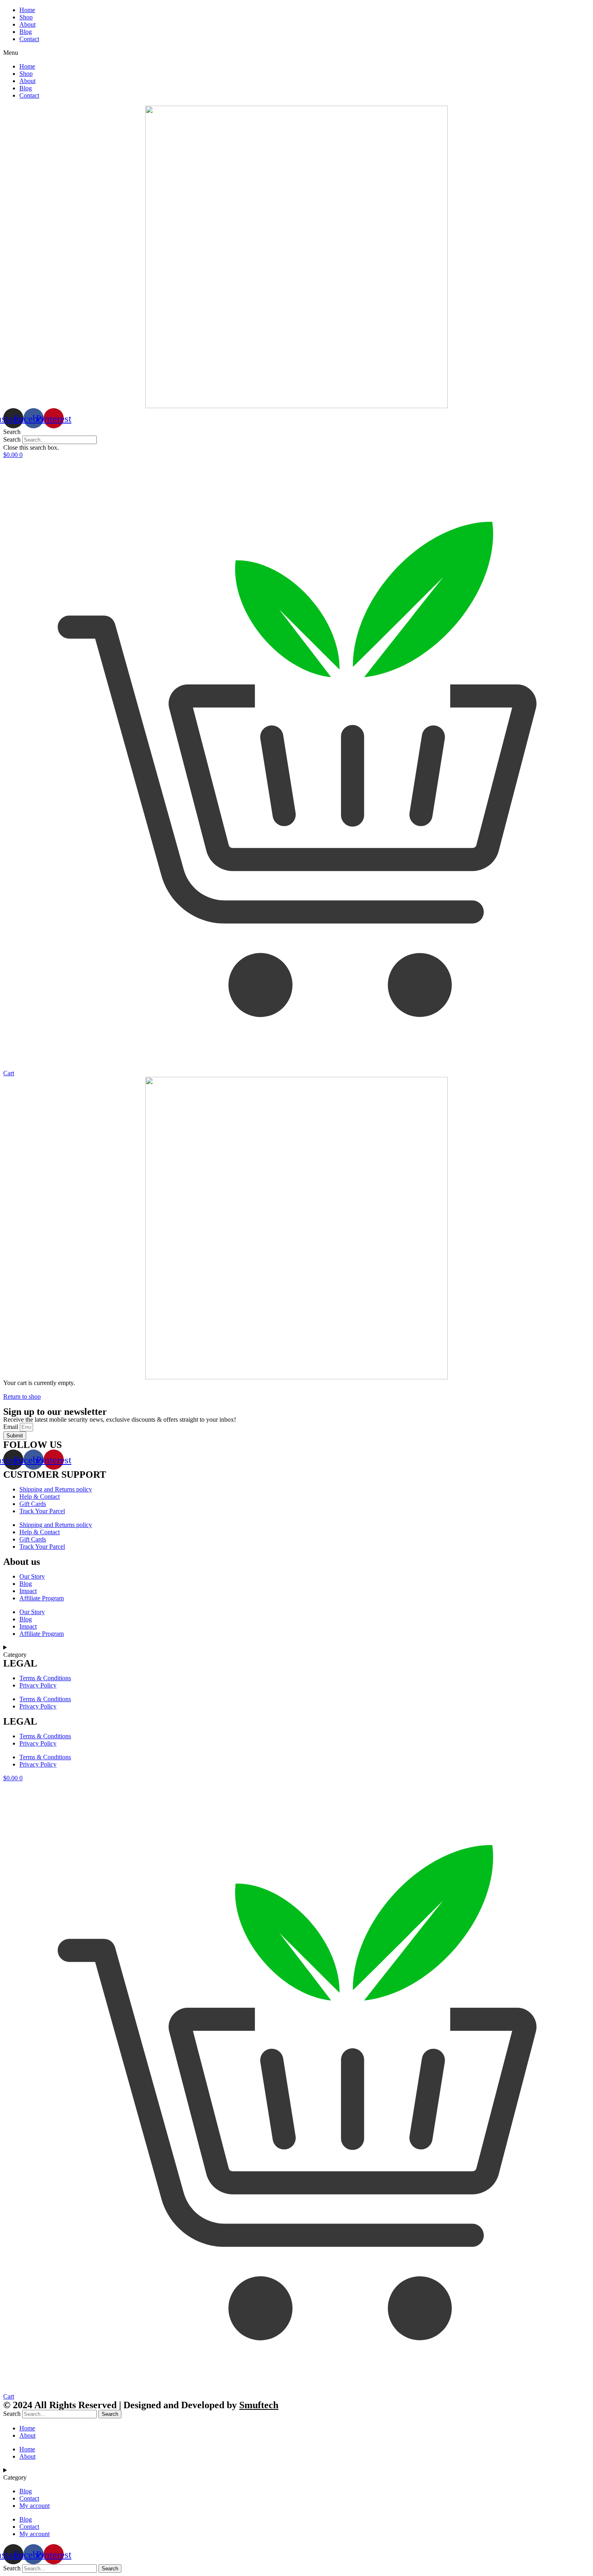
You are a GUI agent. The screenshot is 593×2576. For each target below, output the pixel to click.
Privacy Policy (38, 1685)
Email (11, 1427)
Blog (26, 32)
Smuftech (259, 2405)
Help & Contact (40, 1497)
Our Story (32, 1576)
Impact (28, 1591)
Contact (29, 39)
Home (27, 10)
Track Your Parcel (42, 1511)
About (27, 24)
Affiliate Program (42, 1598)
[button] (296, 53)
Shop (26, 17)
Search (12, 439)
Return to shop (22, 1396)
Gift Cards (33, 1504)
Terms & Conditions (45, 1678)
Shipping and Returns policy (56, 1489)
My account (34, 2506)
